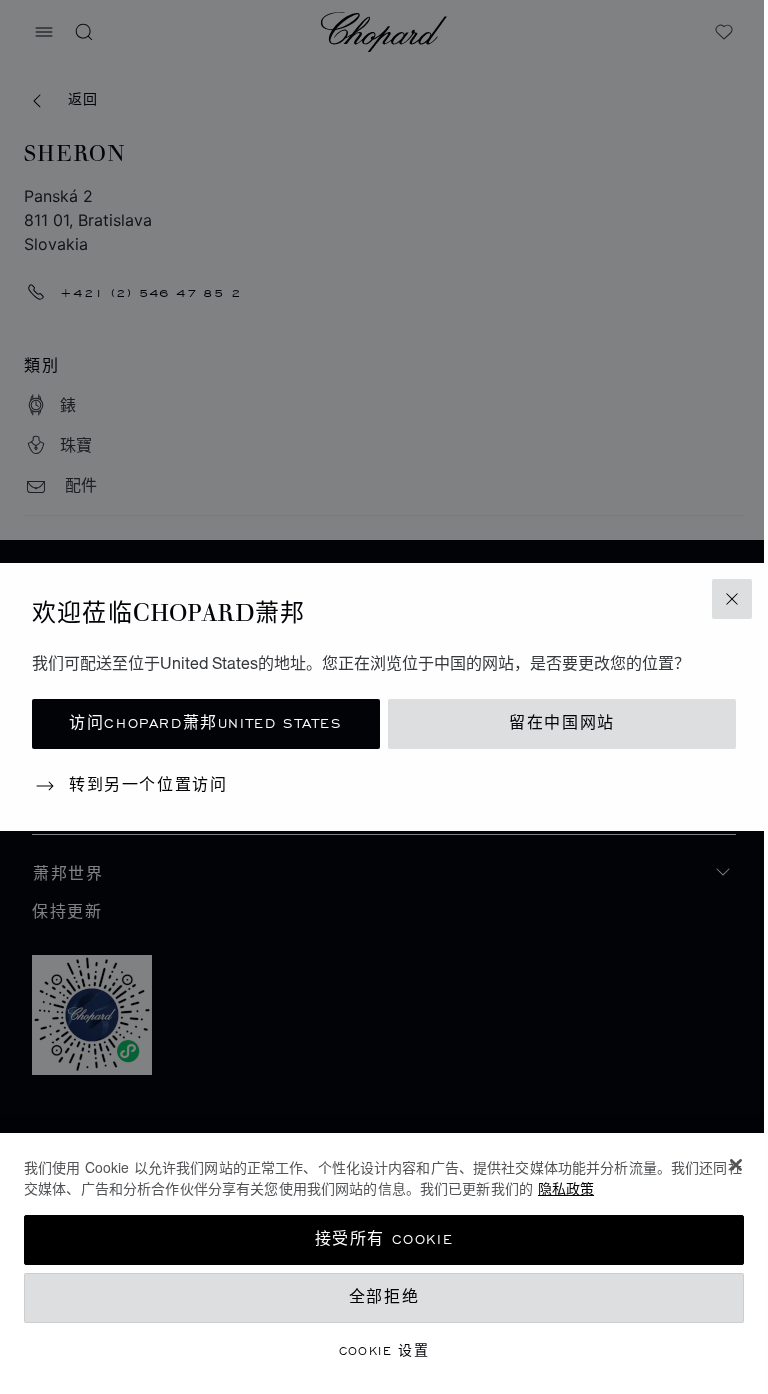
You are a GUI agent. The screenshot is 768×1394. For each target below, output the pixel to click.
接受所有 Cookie (384, 1239)
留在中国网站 (562, 723)
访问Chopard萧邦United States (205, 723)
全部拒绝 (384, 1297)
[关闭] (736, 1165)
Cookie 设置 (384, 1350)
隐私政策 (566, 1188)
